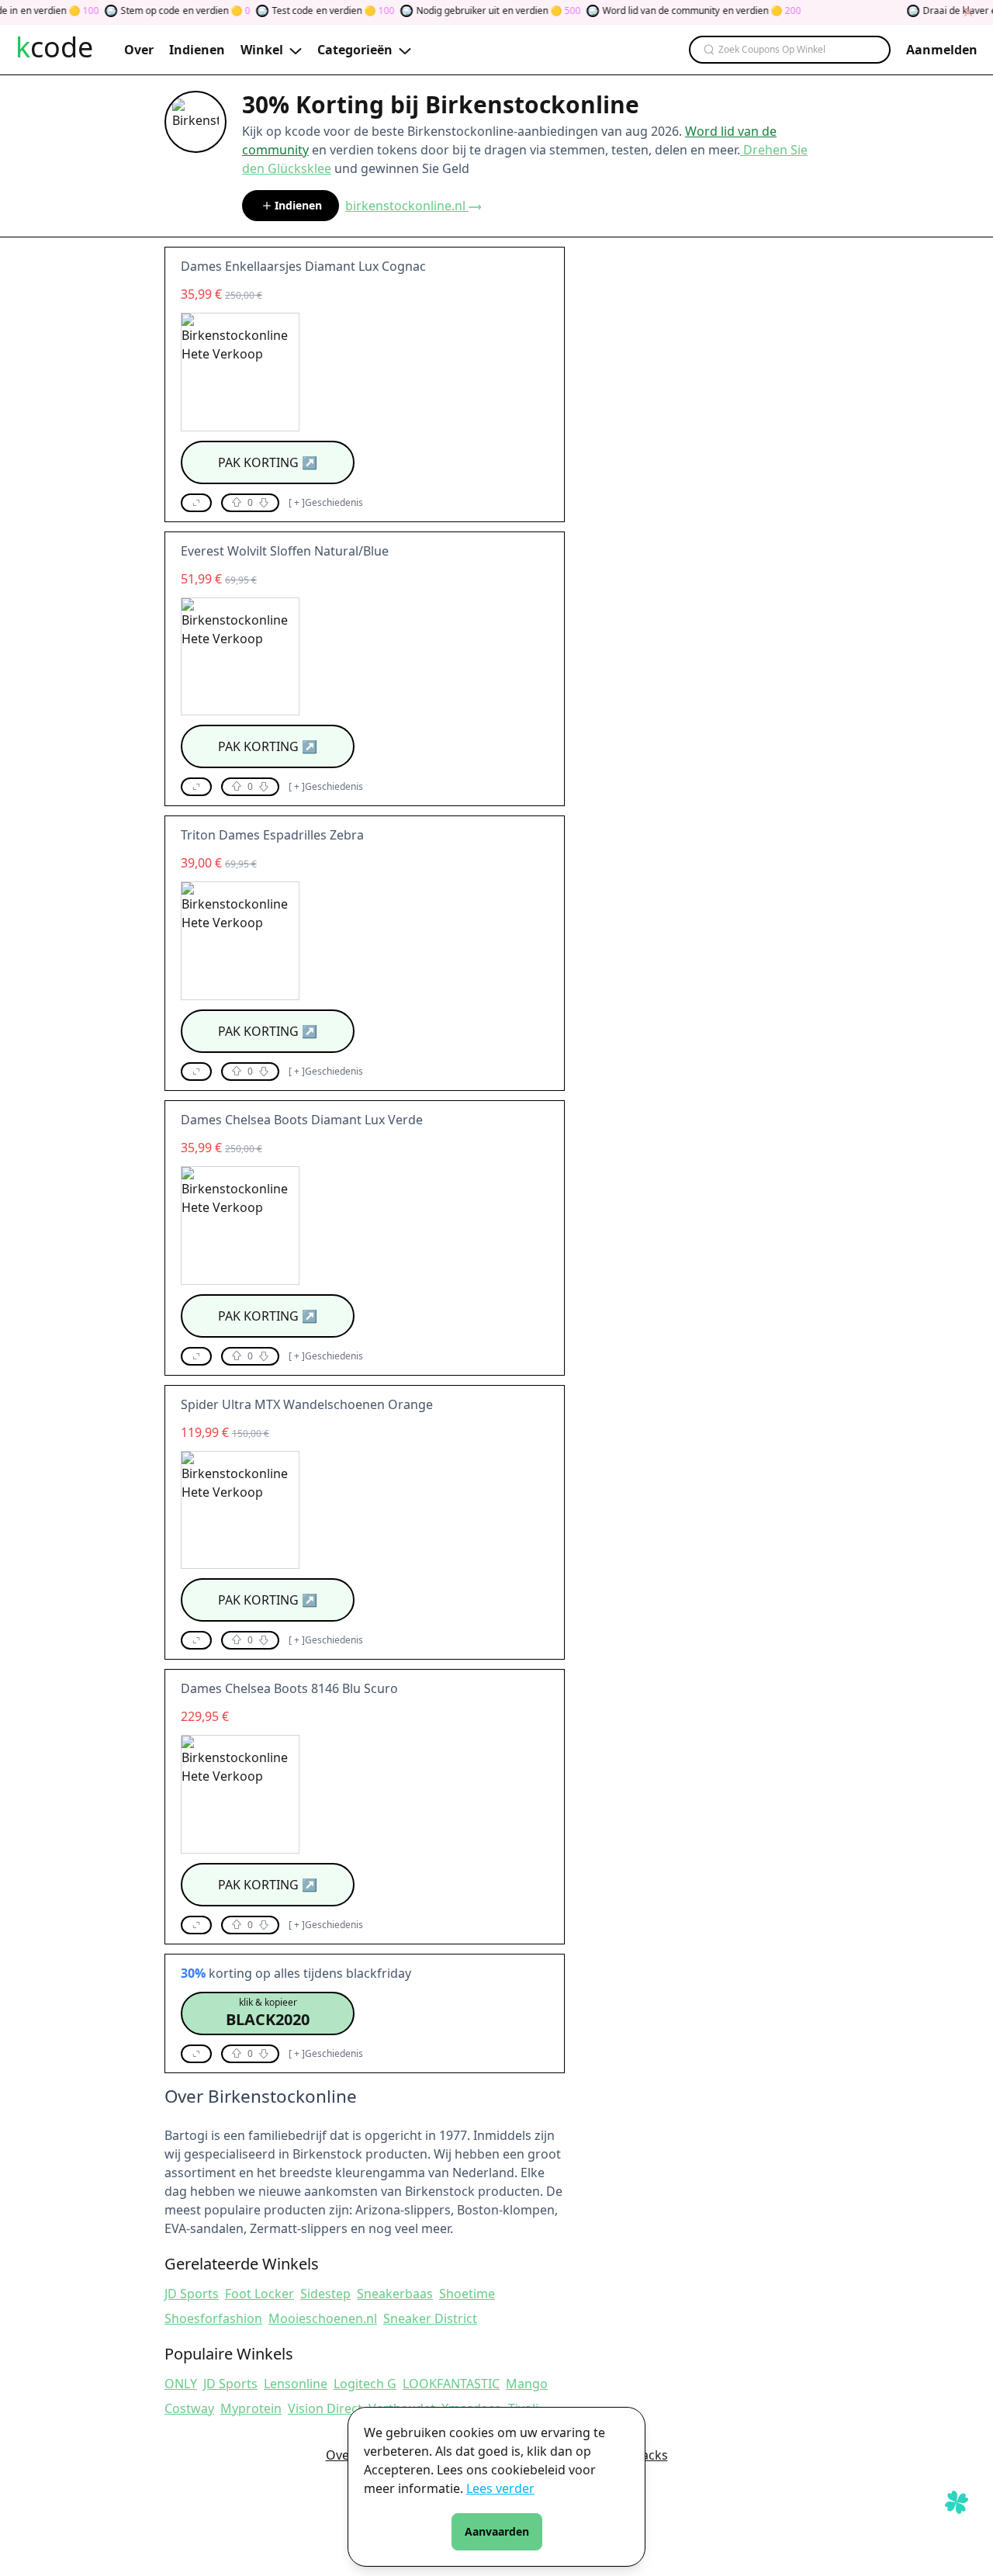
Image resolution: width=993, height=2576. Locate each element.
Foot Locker (259, 2294)
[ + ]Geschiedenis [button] (326, 503)
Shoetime (467, 2294)
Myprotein (251, 2408)
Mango (527, 2384)
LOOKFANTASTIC (451, 2384)
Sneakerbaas (395, 2294)
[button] (196, 503)
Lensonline (296, 2384)
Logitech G (365, 2384)
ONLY (181, 2384)
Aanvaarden (497, 2531)
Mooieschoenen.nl (323, 2318)
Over (340, 2455)
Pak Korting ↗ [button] (268, 462)
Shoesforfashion (213, 2318)
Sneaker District (430, 2318)
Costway (189, 2408)
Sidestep (325, 2294)
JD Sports (192, 2294)
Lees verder (500, 2488)
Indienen (298, 205)
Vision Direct (325, 2408)
